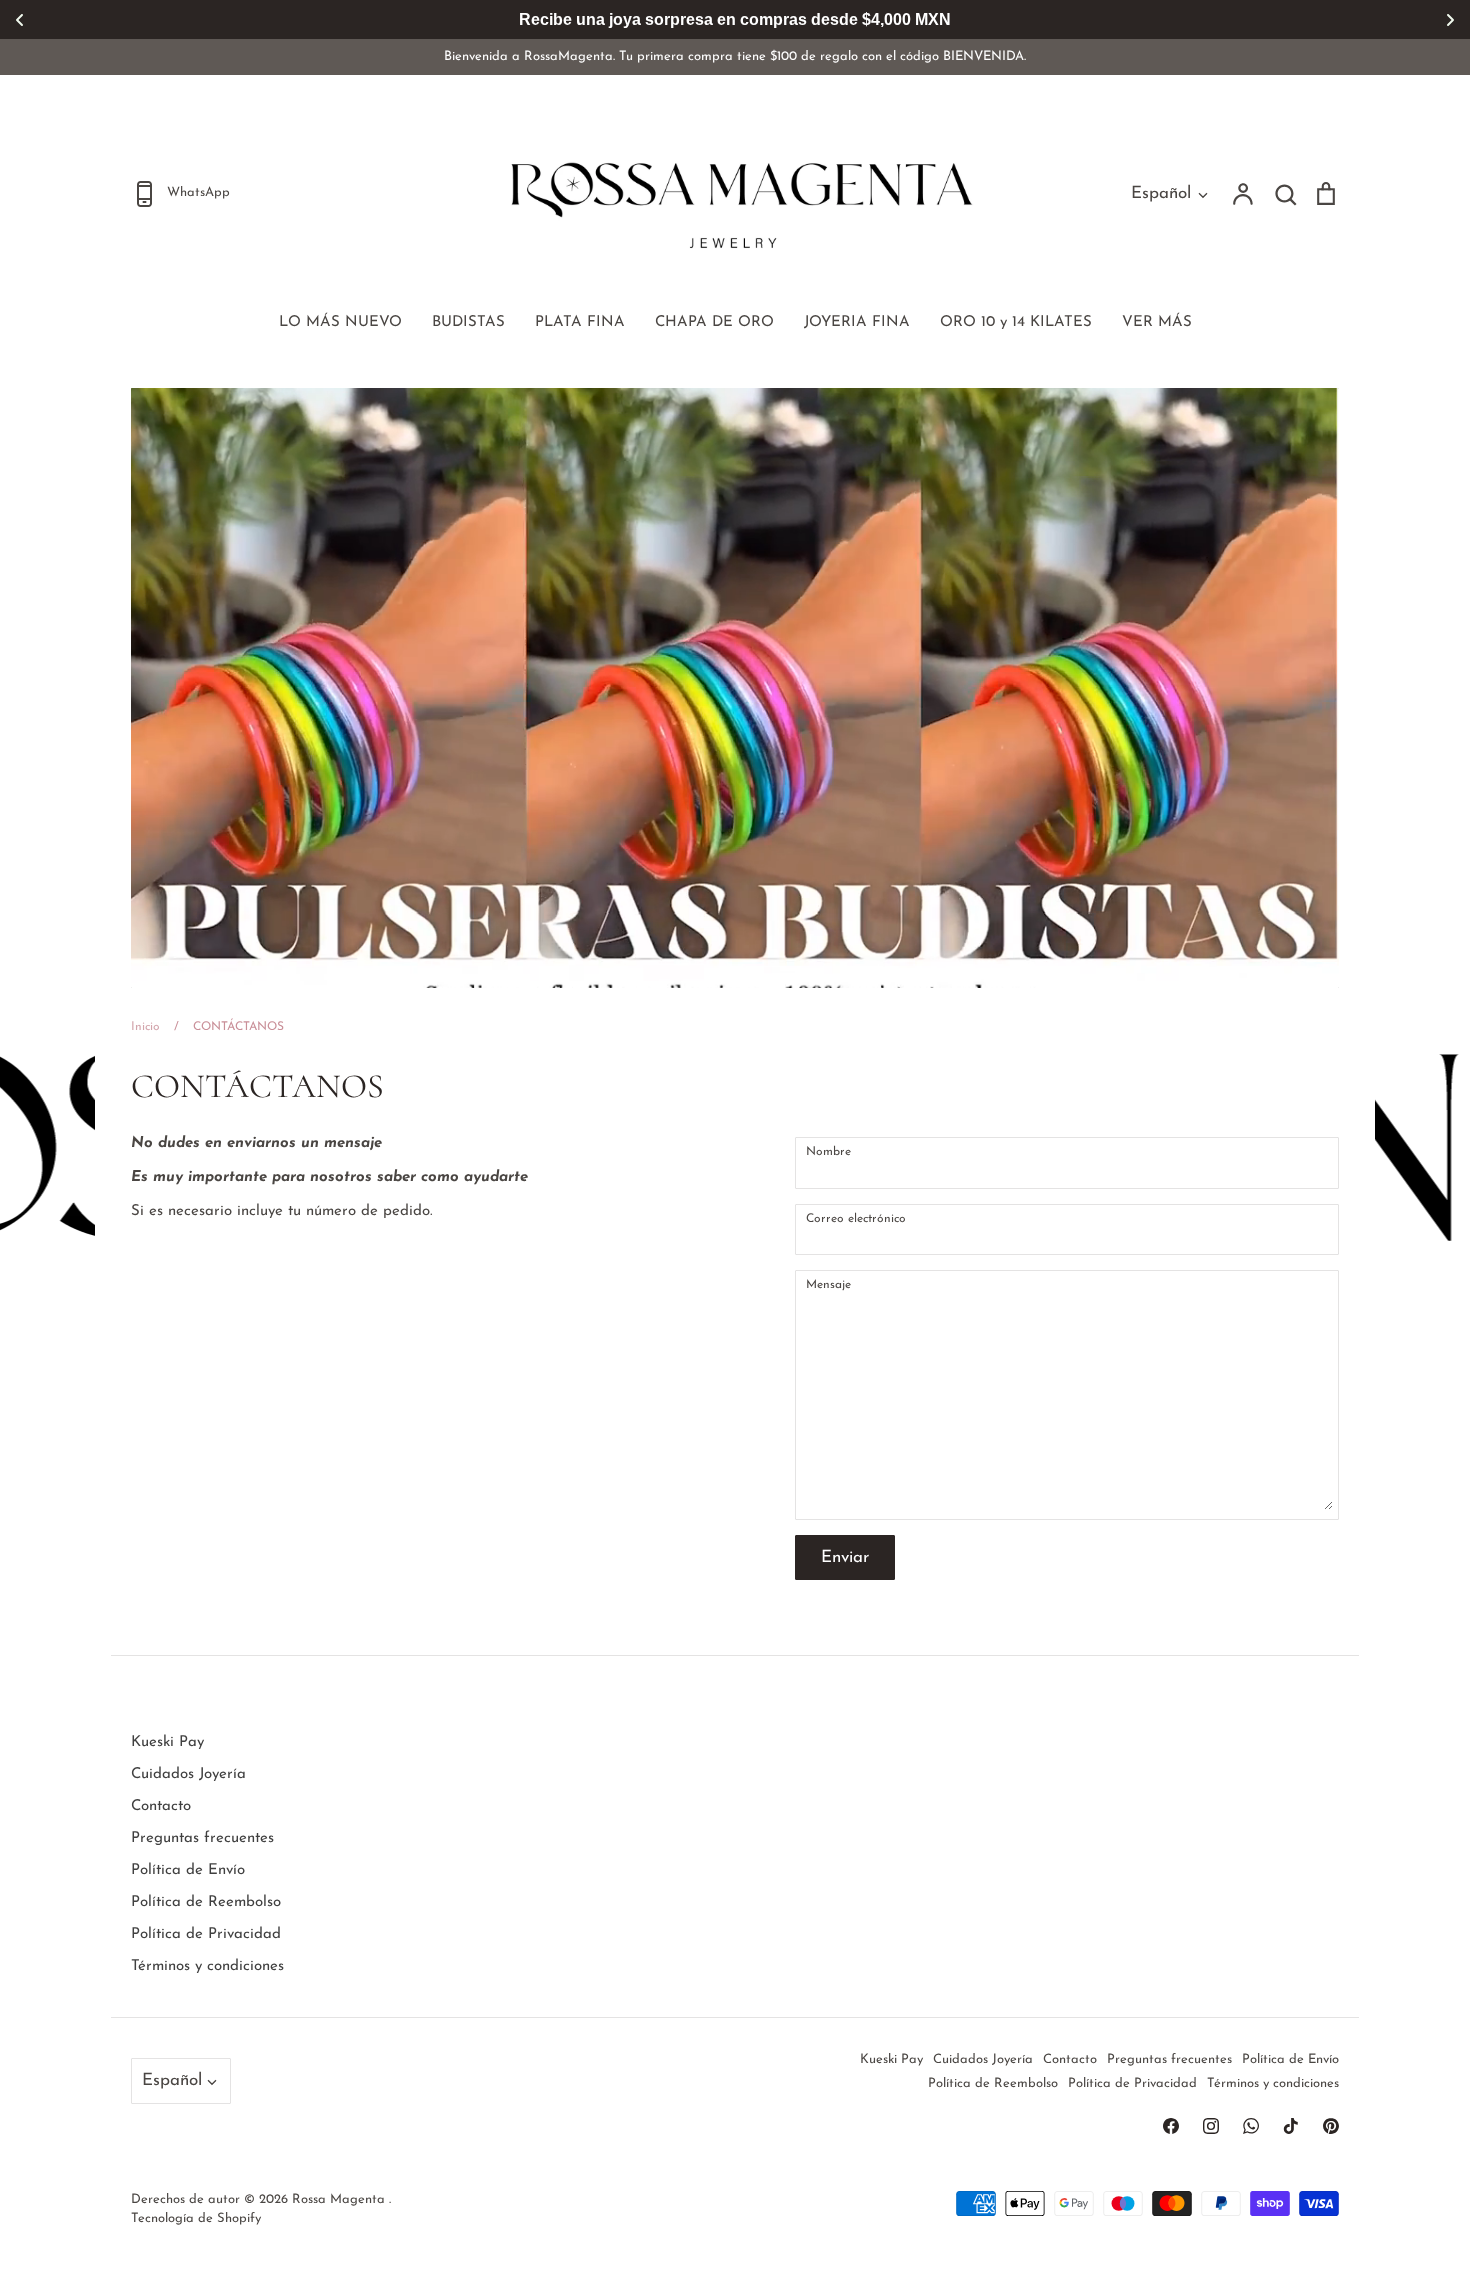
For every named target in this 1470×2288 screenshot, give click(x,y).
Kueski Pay (167, 1742)
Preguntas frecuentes (202, 1838)
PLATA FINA (580, 322)
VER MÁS (1157, 322)
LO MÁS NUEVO (340, 322)
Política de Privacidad (206, 1934)
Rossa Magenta (340, 2199)
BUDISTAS (468, 322)
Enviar (845, 1557)
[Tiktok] (1291, 2126)
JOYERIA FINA (857, 322)
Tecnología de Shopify (196, 2218)
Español (1161, 193)
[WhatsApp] (1251, 2126)
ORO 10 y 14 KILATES (1016, 322)
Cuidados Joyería (188, 1774)
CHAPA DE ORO (714, 322)
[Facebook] (1171, 2126)
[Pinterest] (1331, 2126)
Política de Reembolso (206, 1902)
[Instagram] (1211, 2126)
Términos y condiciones (207, 1966)
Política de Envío (188, 1870)
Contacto (161, 1806)
